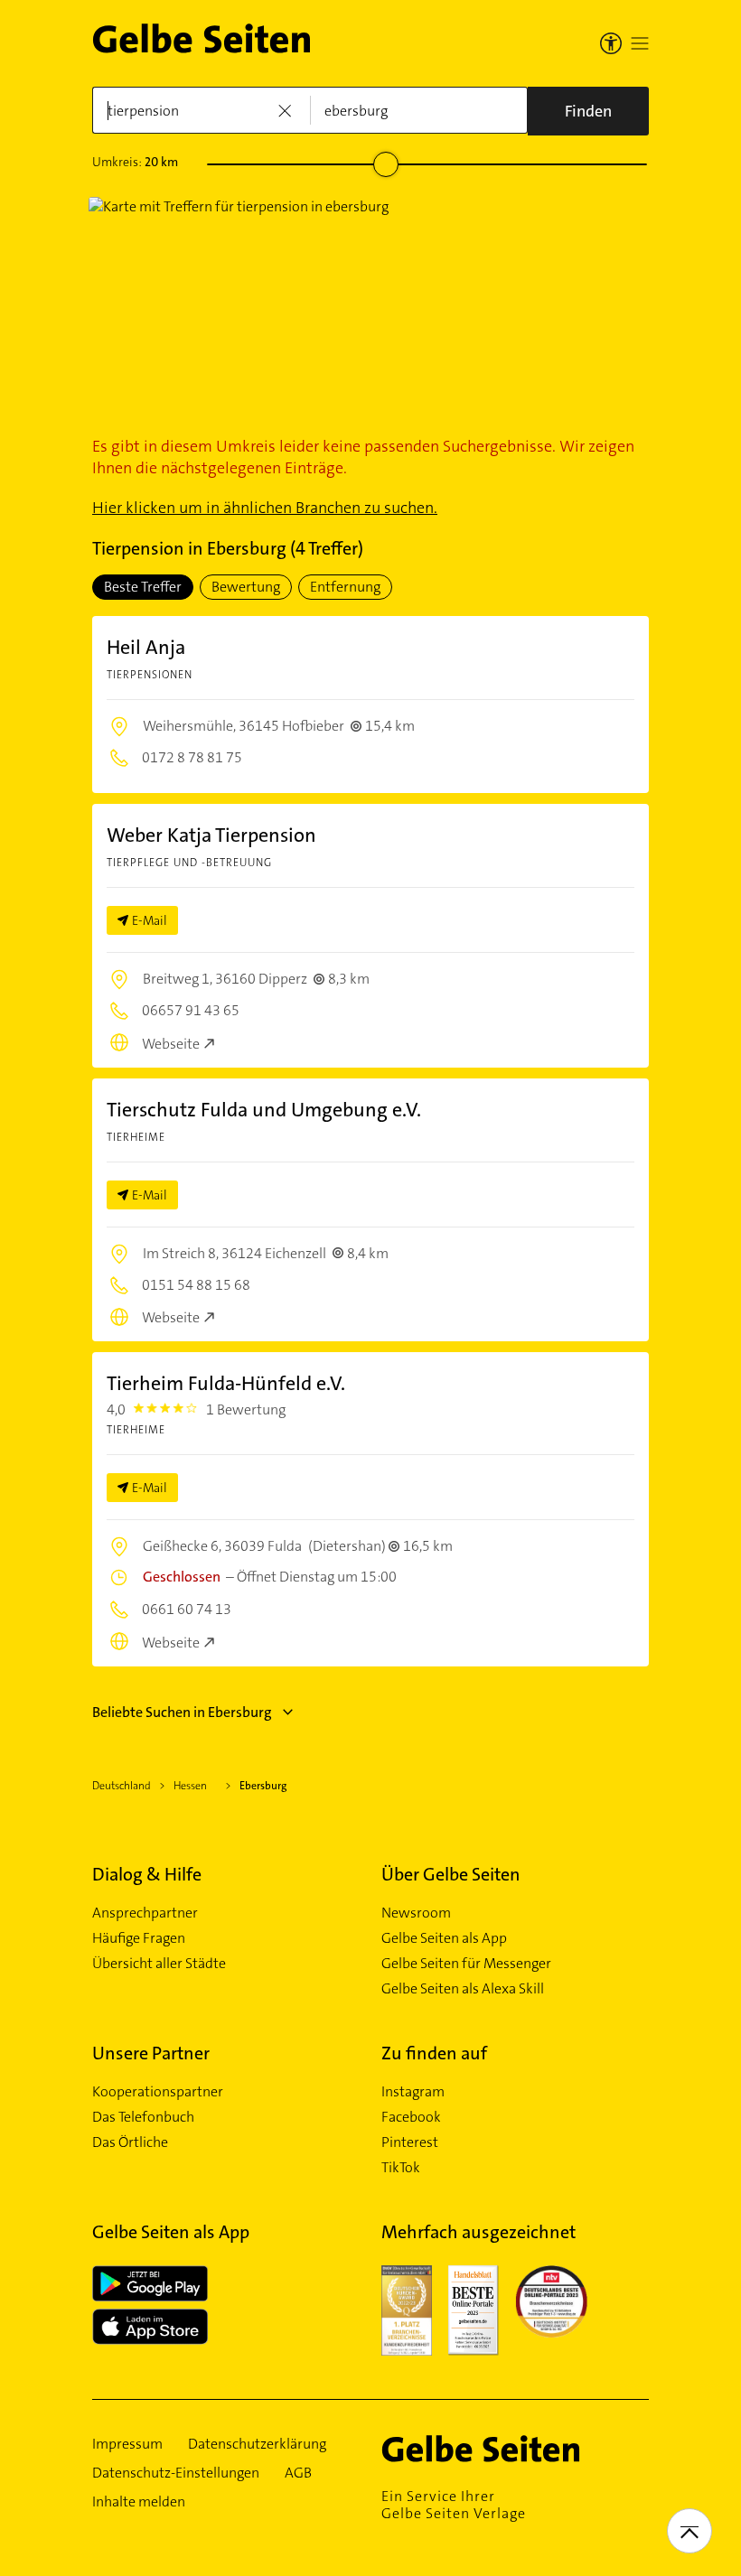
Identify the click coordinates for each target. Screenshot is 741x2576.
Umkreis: (135, 162)
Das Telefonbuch (143, 2117)
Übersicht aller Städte (159, 1964)
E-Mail (150, 920)
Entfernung (345, 587)
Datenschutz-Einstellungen (176, 2473)
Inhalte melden (139, 2502)
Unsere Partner (151, 2053)
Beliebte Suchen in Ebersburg (182, 1712)
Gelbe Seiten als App (444, 1938)
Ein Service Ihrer (454, 2505)
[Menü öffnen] (640, 43)
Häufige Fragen (139, 1938)
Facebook (411, 2117)
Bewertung (246, 587)
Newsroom (416, 1913)
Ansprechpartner (145, 1913)
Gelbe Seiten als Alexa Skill (463, 1989)
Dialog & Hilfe (147, 1874)
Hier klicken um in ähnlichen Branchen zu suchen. (265, 508)
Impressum (127, 2444)
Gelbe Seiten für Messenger (466, 1964)
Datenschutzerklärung (257, 2444)
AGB (298, 2473)
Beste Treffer (143, 587)
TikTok (401, 2168)
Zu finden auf (434, 2053)
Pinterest (410, 2142)
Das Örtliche (130, 2142)
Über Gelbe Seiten (451, 1874)
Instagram (413, 2092)
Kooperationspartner (158, 2092)
